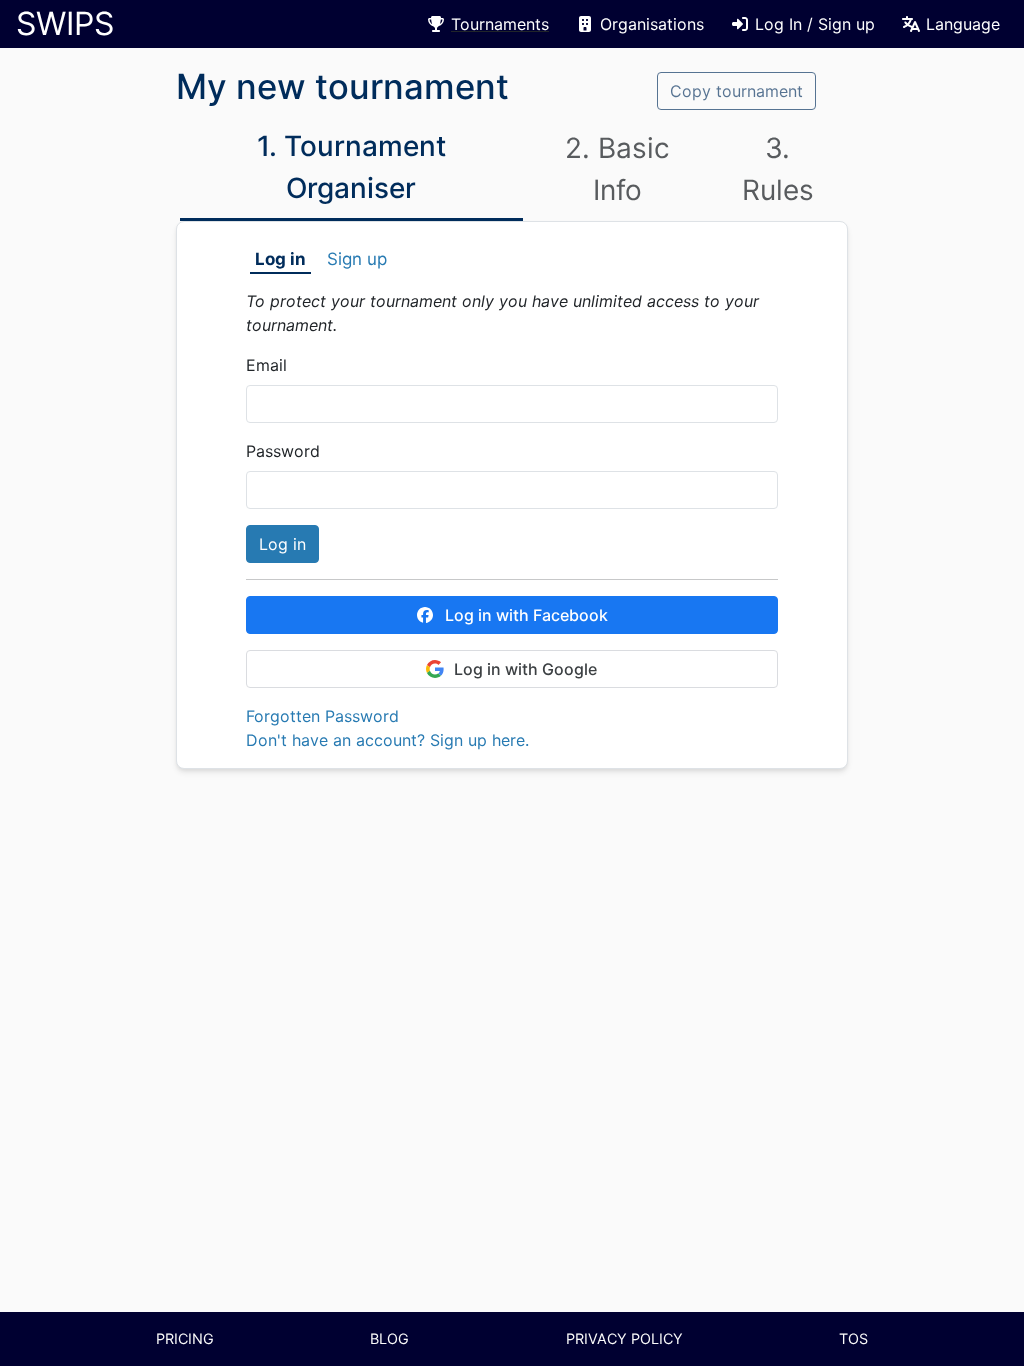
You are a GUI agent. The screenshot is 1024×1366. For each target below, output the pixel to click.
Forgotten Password (322, 716)
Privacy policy (624, 1338)
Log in (282, 544)
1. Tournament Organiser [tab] (351, 167)
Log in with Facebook (526, 615)
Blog (389, 1338)
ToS (853, 1338)
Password (283, 451)
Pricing (185, 1338)
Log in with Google (525, 669)
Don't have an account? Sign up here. (387, 740)
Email (266, 365)
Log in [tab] (280, 259)
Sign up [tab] (357, 259)
